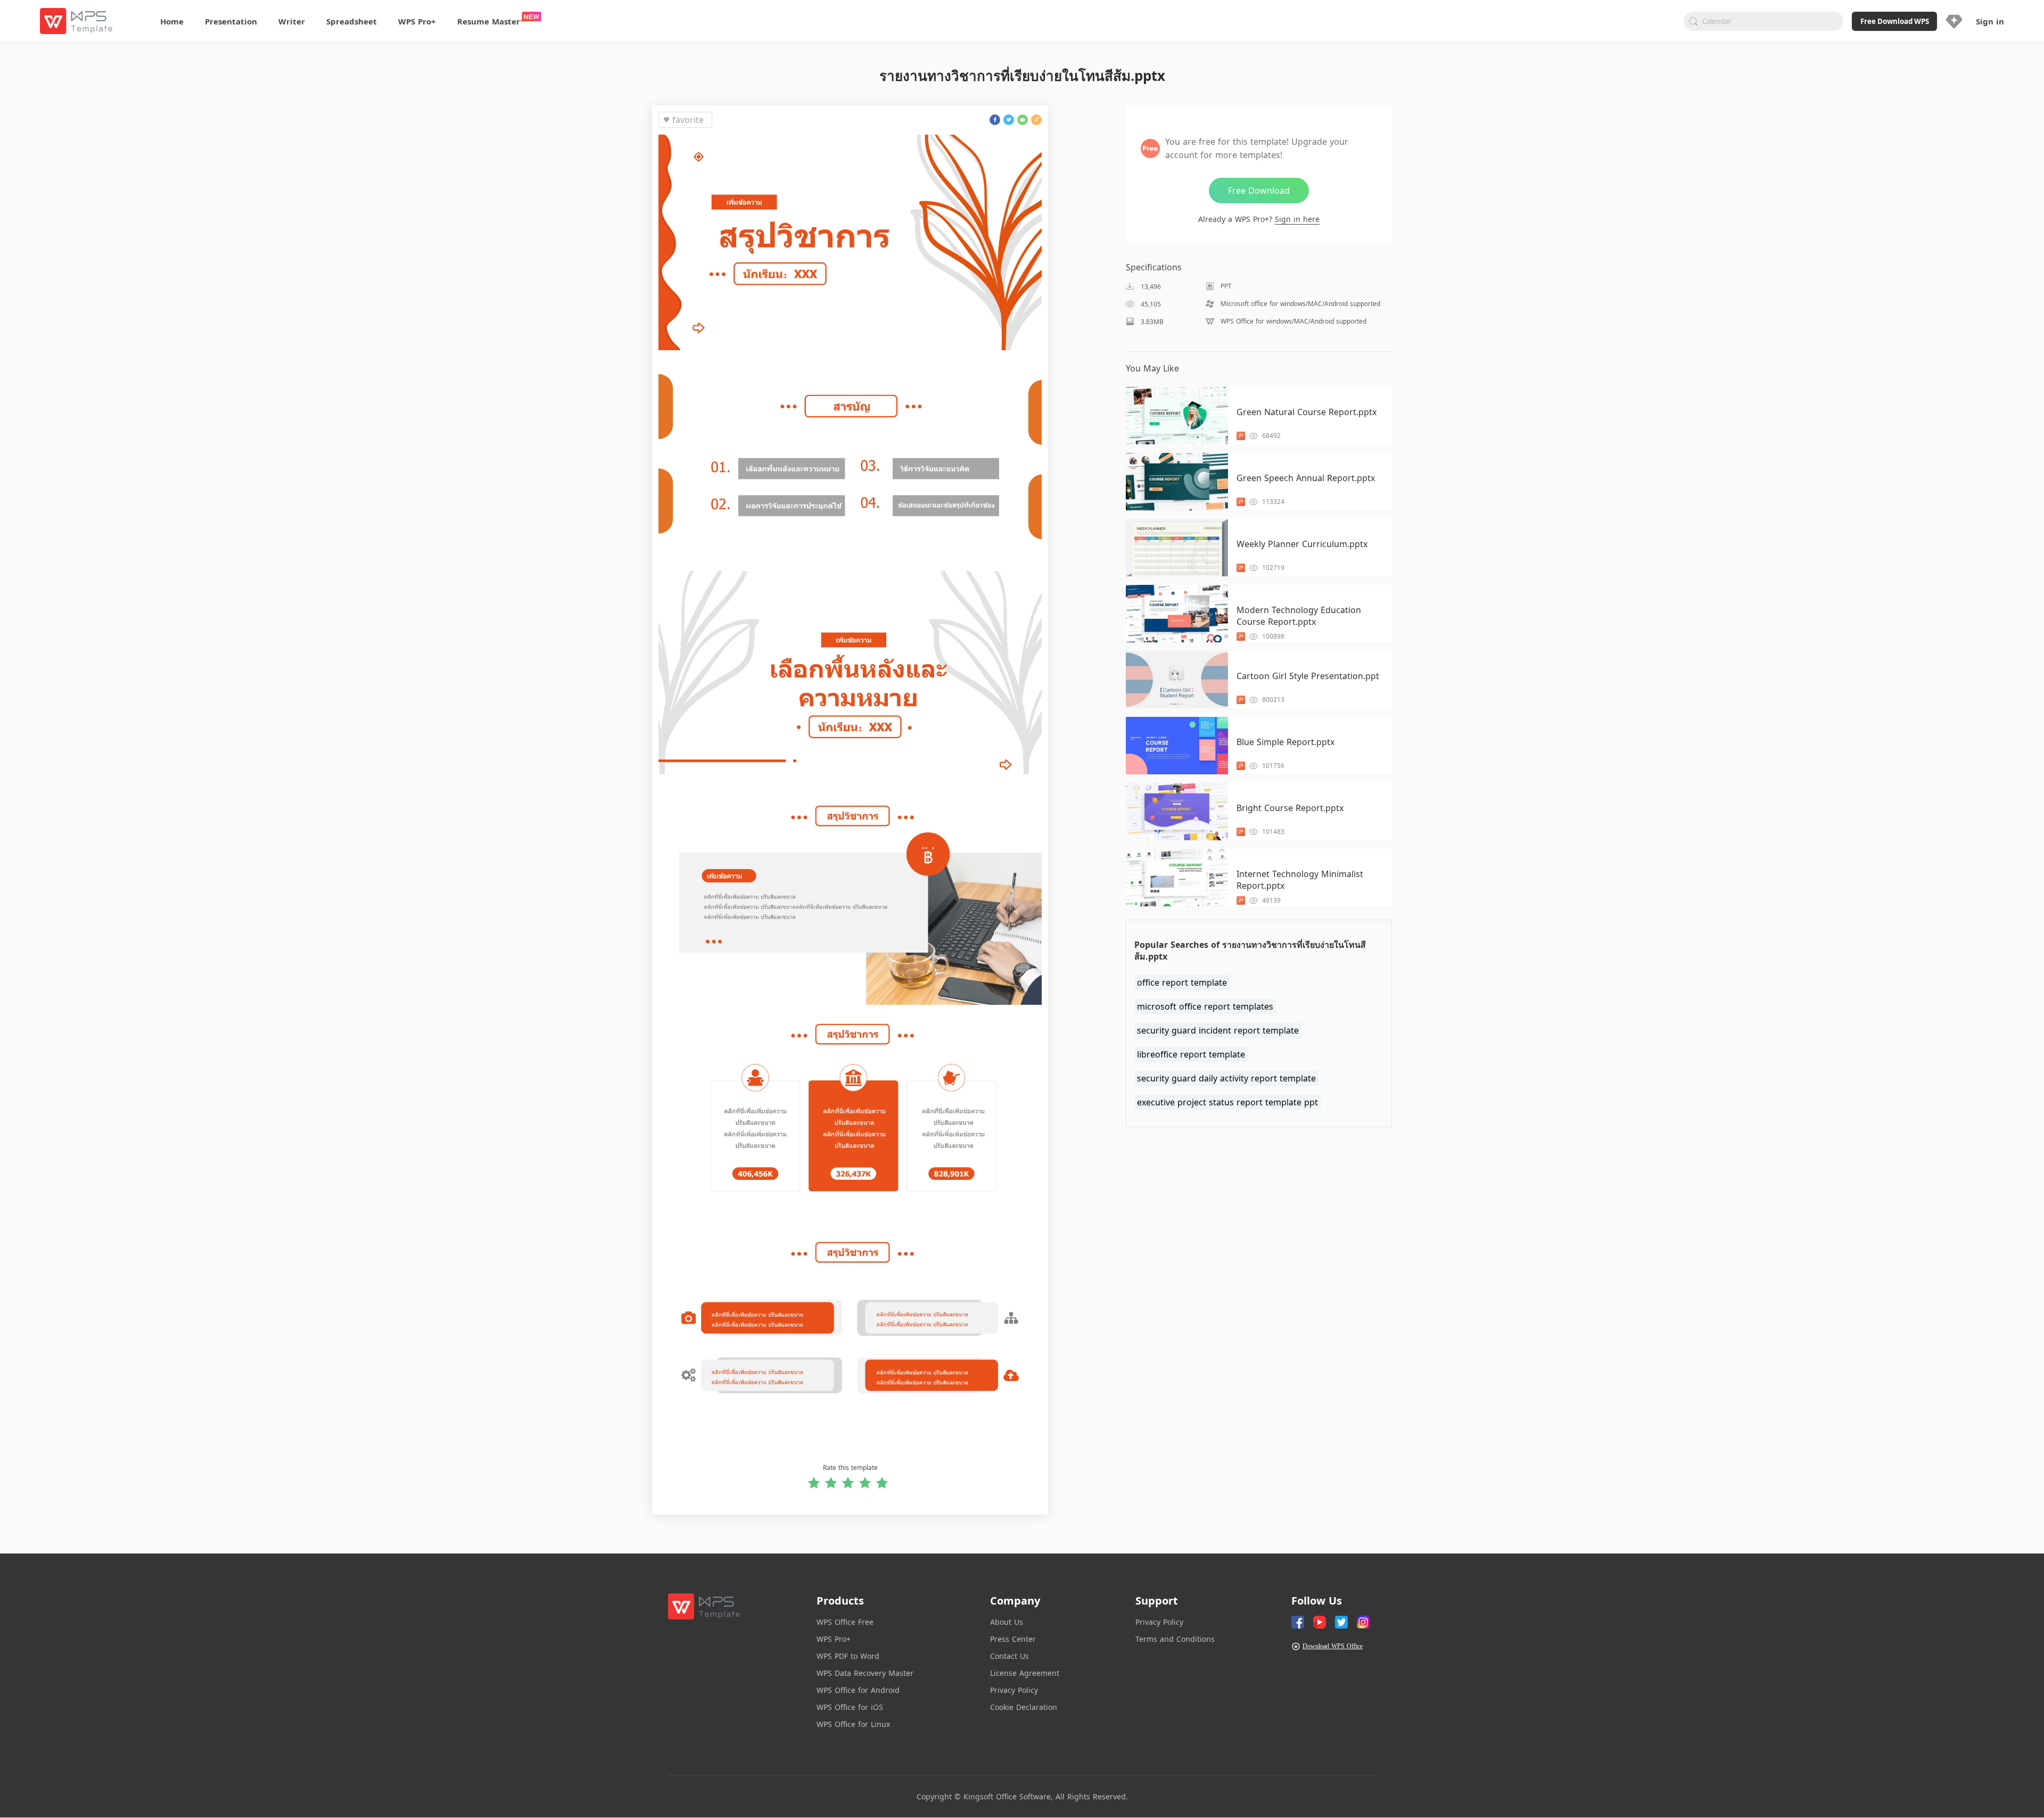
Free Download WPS (1895, 21)
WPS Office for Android (858, 1690)
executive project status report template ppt (1227, 1102)
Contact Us (1009, 1656)
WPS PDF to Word (848, 1656)
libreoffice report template (1191, 1054)
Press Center (1013, 1639)
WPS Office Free (845, 1622)
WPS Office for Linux (853, 1724)
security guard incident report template (1218, 1030)
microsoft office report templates (1205, 1006)
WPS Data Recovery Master (865, 1673)
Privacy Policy (1014, 1690)
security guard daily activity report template (1226, 1078)
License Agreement (1025, 1673)
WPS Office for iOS (850, 1707)
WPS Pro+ (834, 1639)
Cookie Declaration (1024, 1707)
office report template (1182, 982)
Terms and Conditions (1175, 1639)
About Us (1007, 1622)
